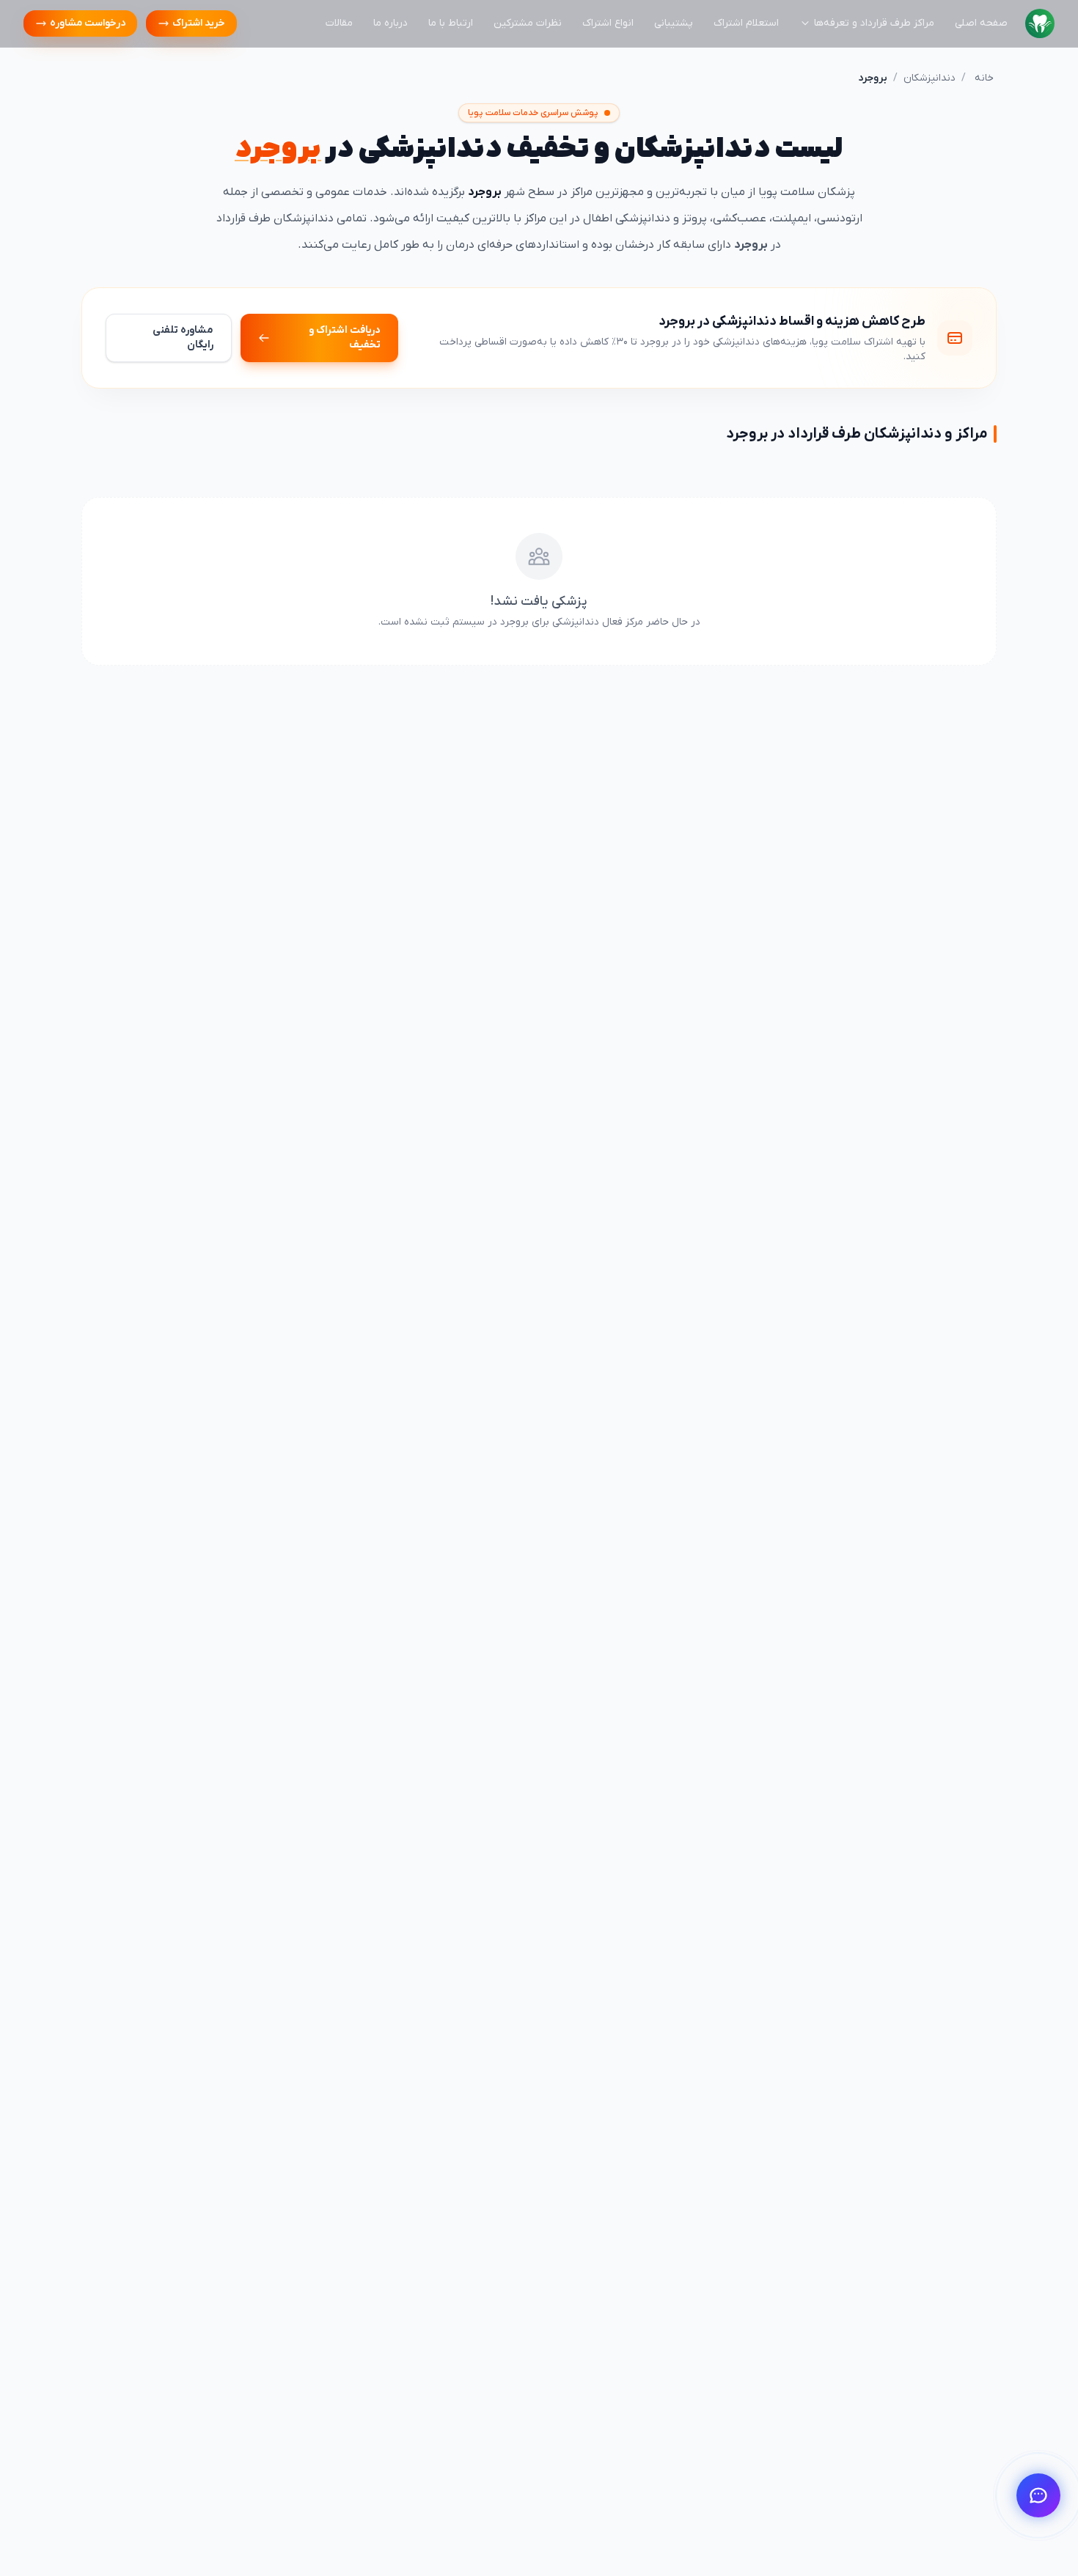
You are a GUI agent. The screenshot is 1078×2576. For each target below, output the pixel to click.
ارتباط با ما (451, 23)
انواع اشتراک (608, 23)
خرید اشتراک (199, 23)
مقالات (339, 23)
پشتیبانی (674, 23)
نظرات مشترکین (528, 23)
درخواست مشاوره (88, 23)
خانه (984, 78)
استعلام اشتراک (746, 23)
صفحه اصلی (981, 23)
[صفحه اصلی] (1040, 23)
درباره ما (390, 23)
